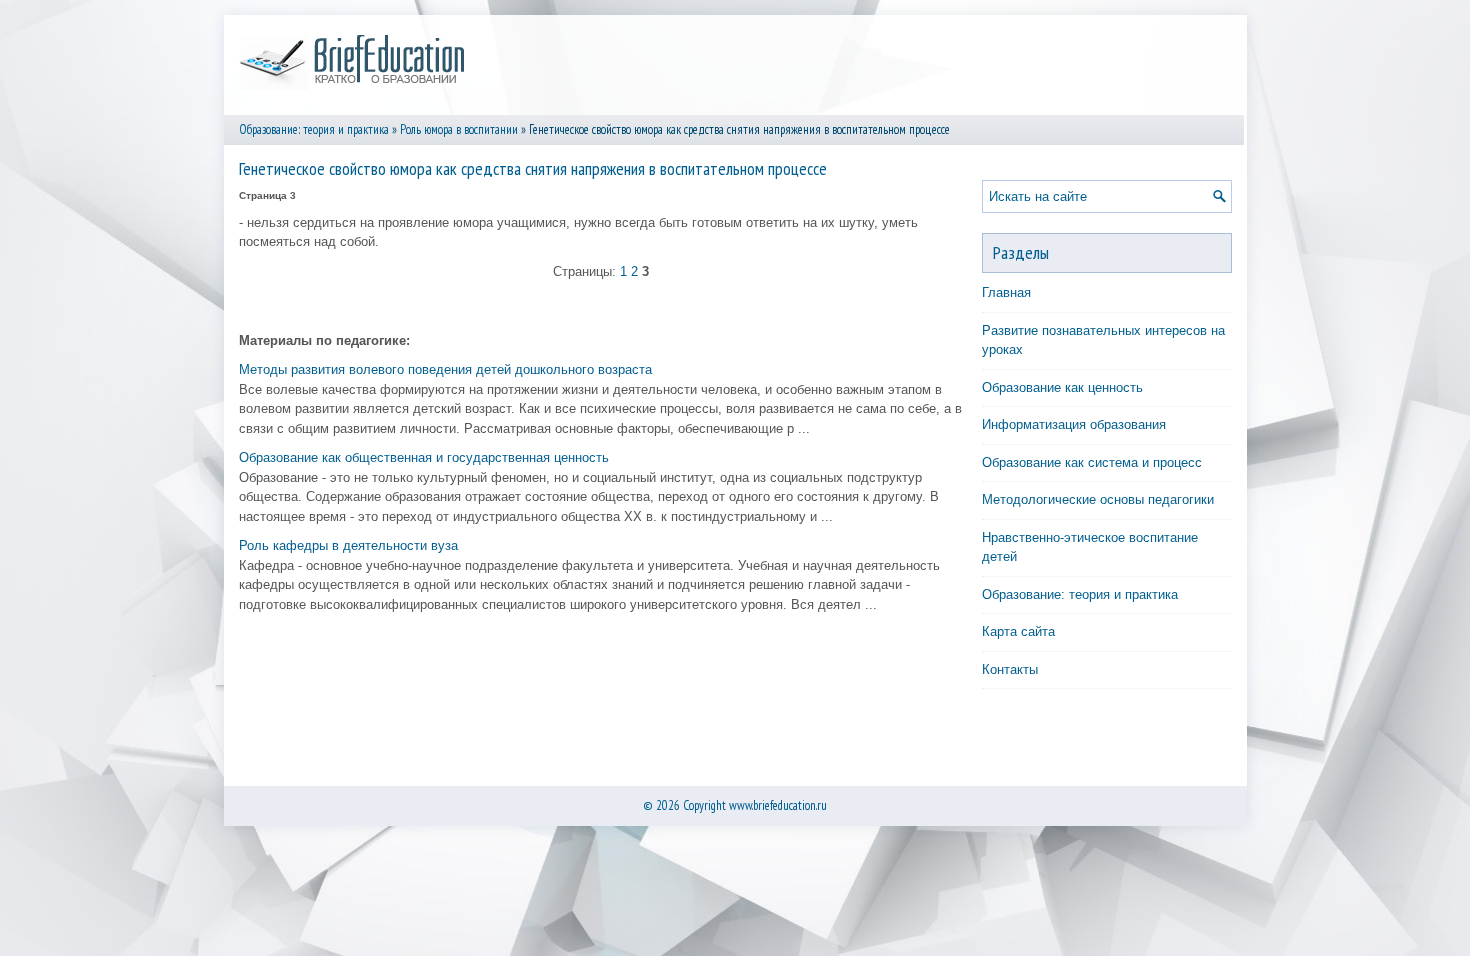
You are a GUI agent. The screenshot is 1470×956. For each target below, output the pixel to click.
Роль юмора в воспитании (459, 129)
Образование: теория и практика (314, 129)
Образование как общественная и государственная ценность (424, 457)
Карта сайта (1018, 631)
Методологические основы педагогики (1098, 499)
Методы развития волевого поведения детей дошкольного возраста (445, 369)
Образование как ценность (1062, 387)
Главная (1006, 292)
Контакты (1010, 669)
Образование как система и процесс (1092, 462)
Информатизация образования (1074, 424)
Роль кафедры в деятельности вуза (348, 545)
